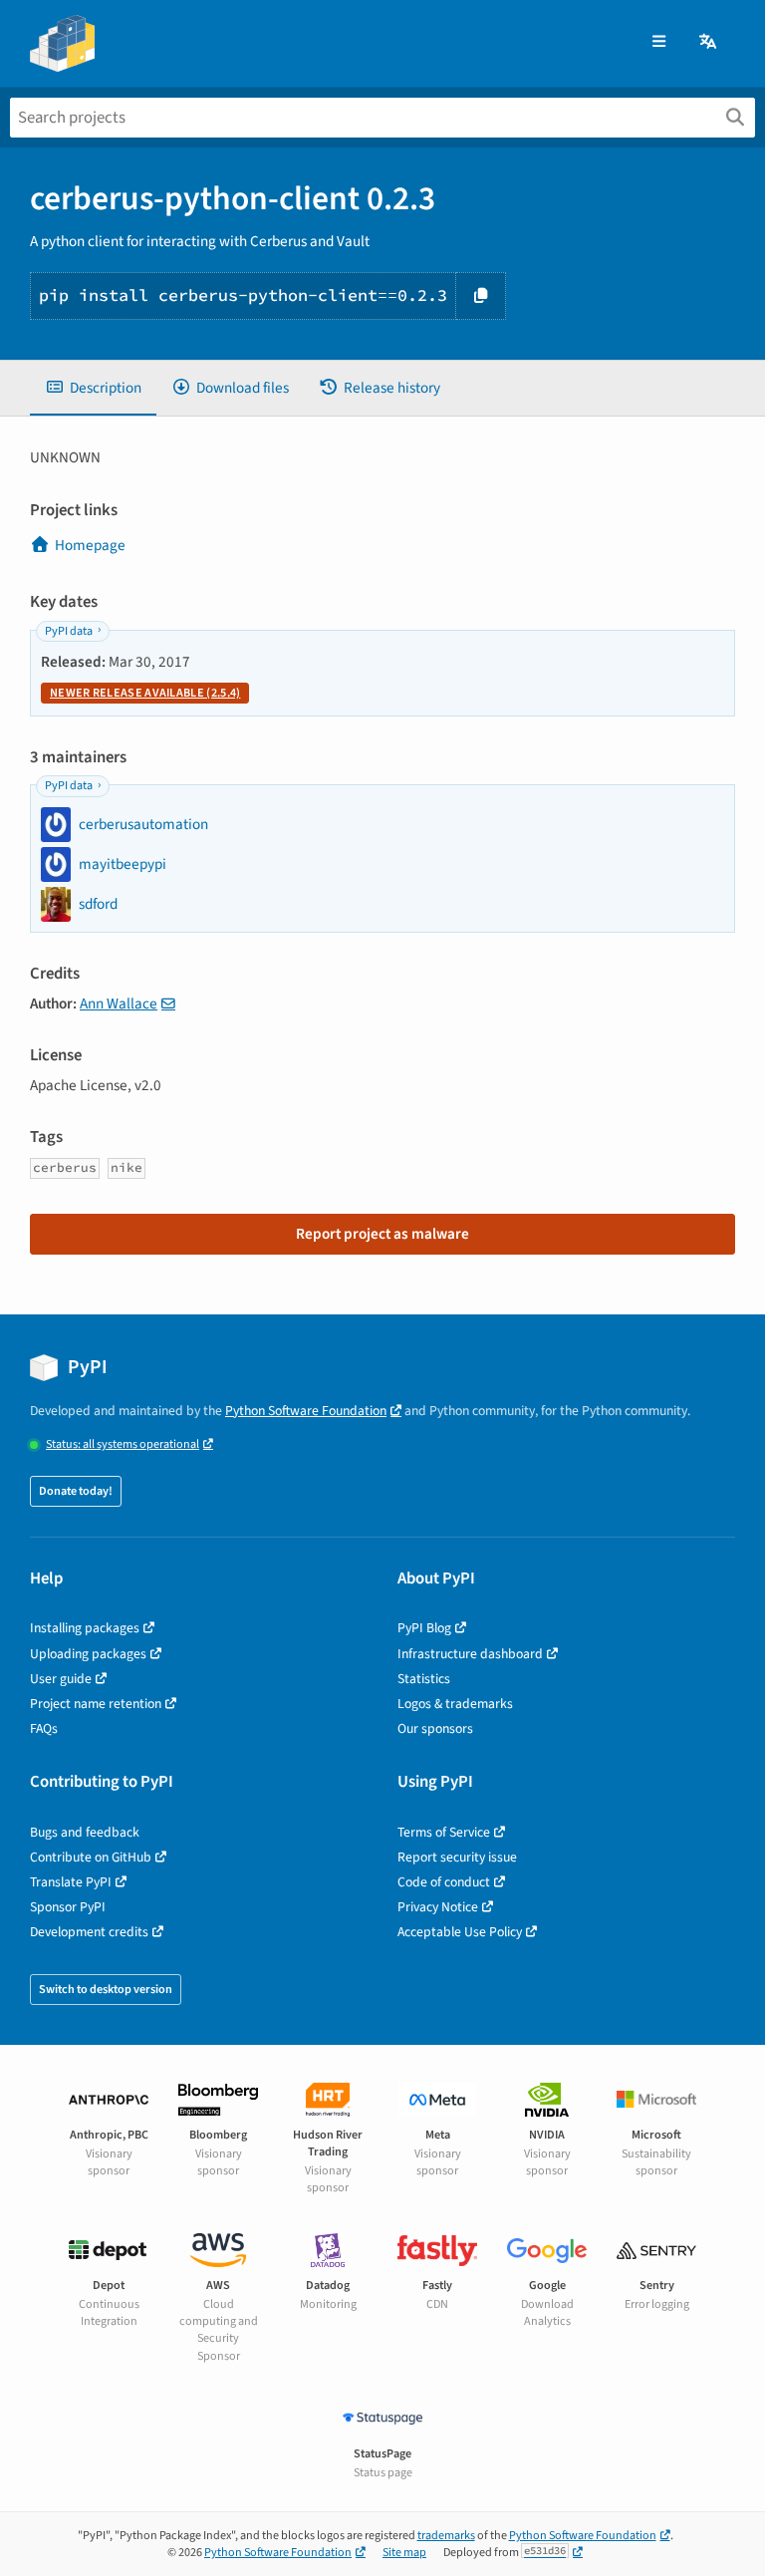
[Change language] (709, 42)
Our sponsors (435, 1728)
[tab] (93, 388)
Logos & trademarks (455, 1704)
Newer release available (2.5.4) (145, 693)
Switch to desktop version (106, 1990)
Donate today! (76, 1491)
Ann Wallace (119, 1003)
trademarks (446, 2536)
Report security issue (457, 1857)
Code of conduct (444, 1882)
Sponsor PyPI (68, 1907)
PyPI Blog (424, 1628)
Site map (404, 2553)
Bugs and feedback (85, 1832)
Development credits (89, 1932)
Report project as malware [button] (382, 1234)
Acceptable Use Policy (460, 1932)
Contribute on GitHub (91, 1857)
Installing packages (85, 1628)
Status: (123, 1444)
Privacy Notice (438, 1907)
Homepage (90, 545)
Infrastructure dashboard (470, 1654)
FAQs (44, 1728)
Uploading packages (88, 1654)
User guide (61, 1679)
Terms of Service (444, 1832)
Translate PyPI (71, 1882)
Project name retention (96, 1704)
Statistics (424, 1679)
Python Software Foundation (306, 1411)
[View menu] (659, 42)
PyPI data (69, 631)
